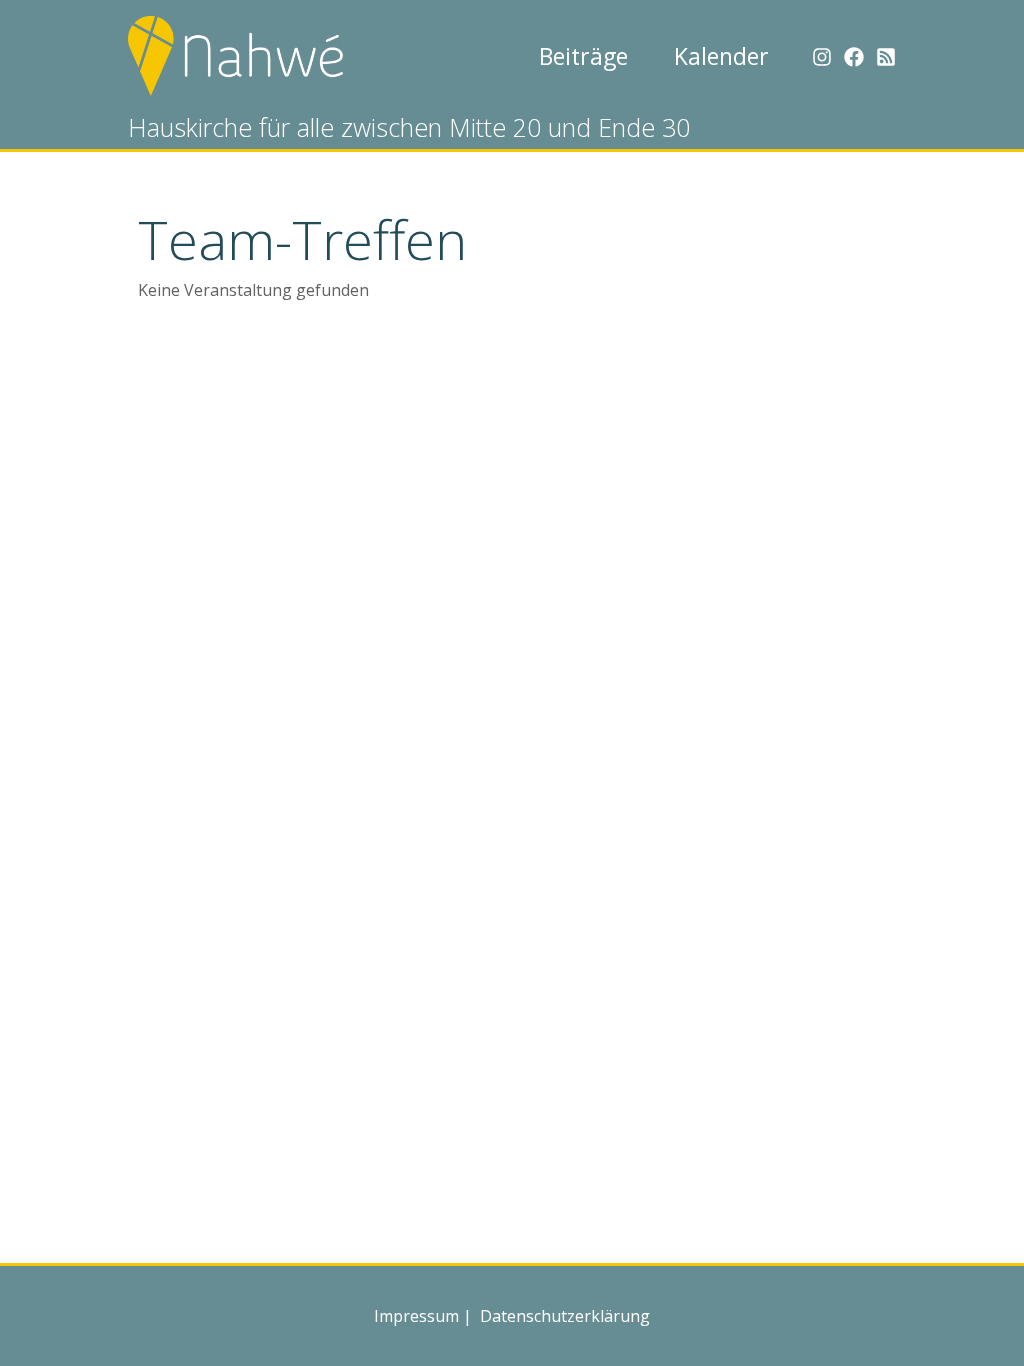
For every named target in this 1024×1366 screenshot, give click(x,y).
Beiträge (583, 56)
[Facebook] (854, 57)
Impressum (416, 1316)
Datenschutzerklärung (563, 1316)
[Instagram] (822, 57)
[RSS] (886, 57)
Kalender (721, 56)
